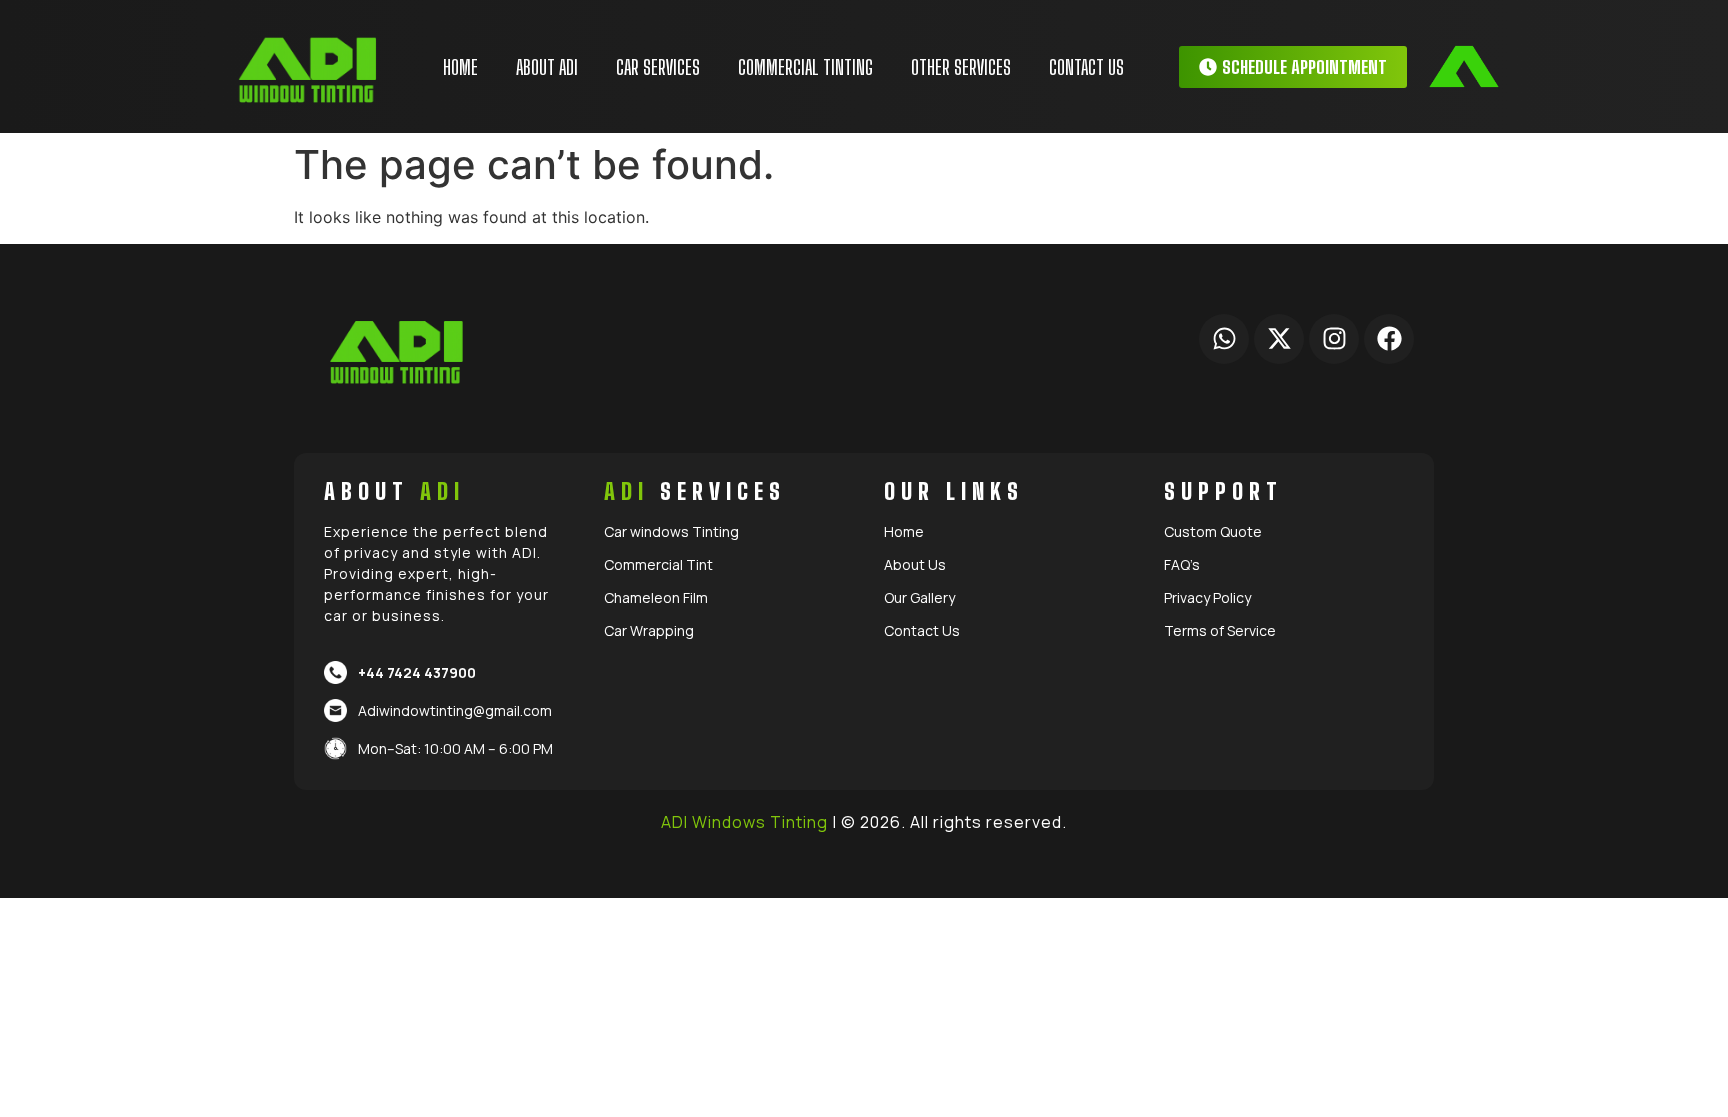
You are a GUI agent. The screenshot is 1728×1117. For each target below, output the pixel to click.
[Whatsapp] (1224, 339)
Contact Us (1086, 67)
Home (460, 67)
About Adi (547, 67)
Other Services (961, 67)
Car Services (658, 67)
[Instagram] (1334, 339)
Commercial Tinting (805, 67)
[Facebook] (1389, 339)
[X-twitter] (1279, 339)
